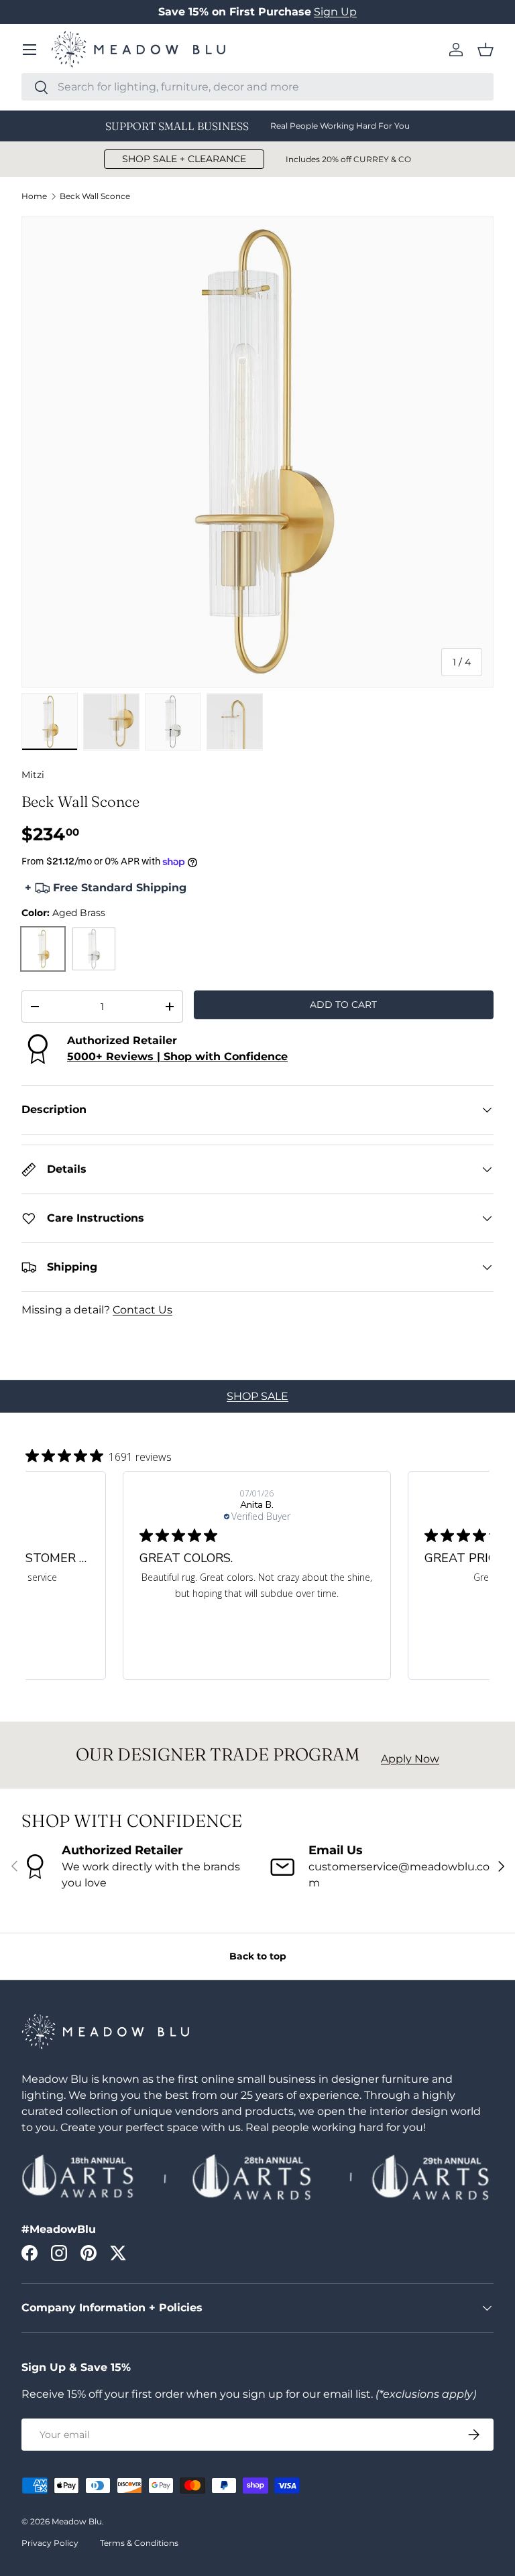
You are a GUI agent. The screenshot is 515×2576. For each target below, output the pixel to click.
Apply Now (410, 1759)
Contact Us (142, 1310)
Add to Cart (343, 1005)
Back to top (258, 1956)
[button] (485, 50)
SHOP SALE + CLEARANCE (184, 159)
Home (34, 196)
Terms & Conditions (139, 2543)
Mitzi (33, 775)
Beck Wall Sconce (95, 196)
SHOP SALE (257, 1396)
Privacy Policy (50, 2543)
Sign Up (335, 12)
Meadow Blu (77, 2521)
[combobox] (257, 87)
